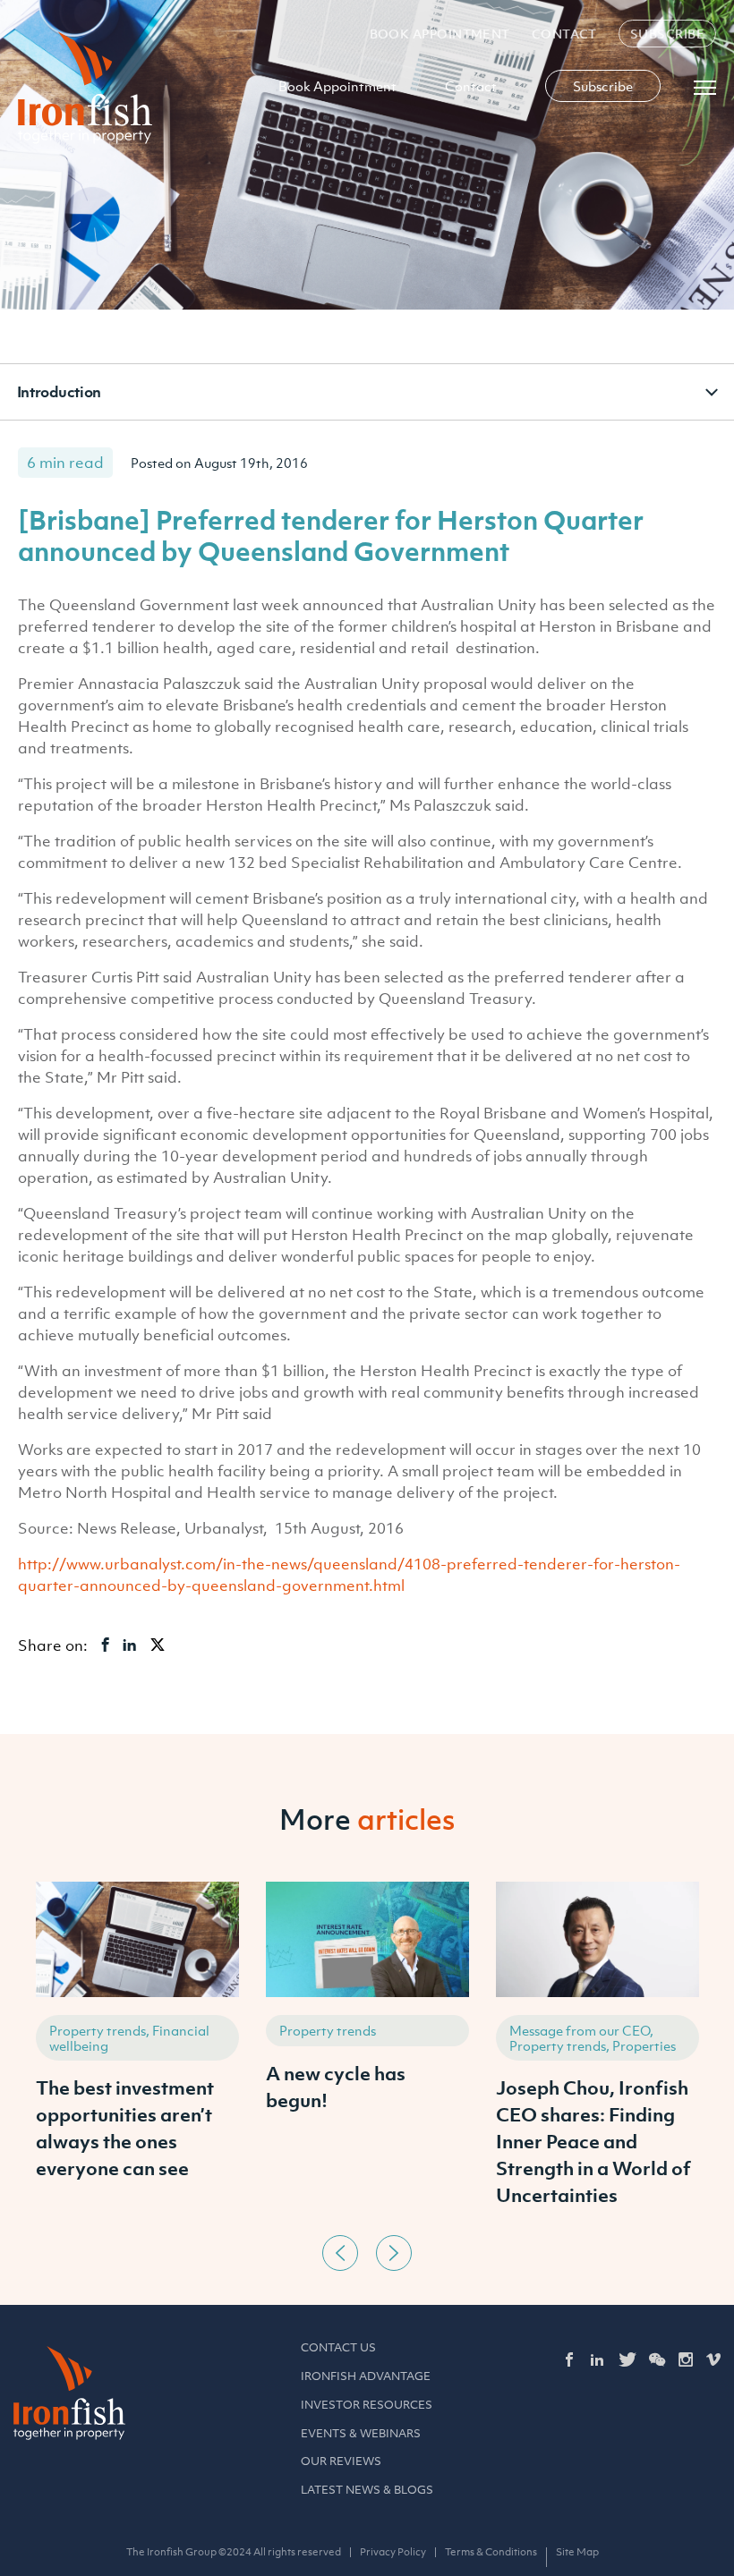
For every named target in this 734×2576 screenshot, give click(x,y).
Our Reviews (341, 2461)
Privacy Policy (393, 2552)
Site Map (577, 2552)
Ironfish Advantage (366, 2376)
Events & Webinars (361, 2433)
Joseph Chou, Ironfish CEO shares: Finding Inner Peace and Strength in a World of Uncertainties (593, 2141)
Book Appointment (440, 34)
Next (394, 2253)
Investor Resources (367, 2405)
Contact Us (338, 2347)
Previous (340, 2253)
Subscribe (667, 34)
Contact (564, 34)
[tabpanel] (137, 2054)
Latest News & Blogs (367, 2490)
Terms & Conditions (491, 2552)
